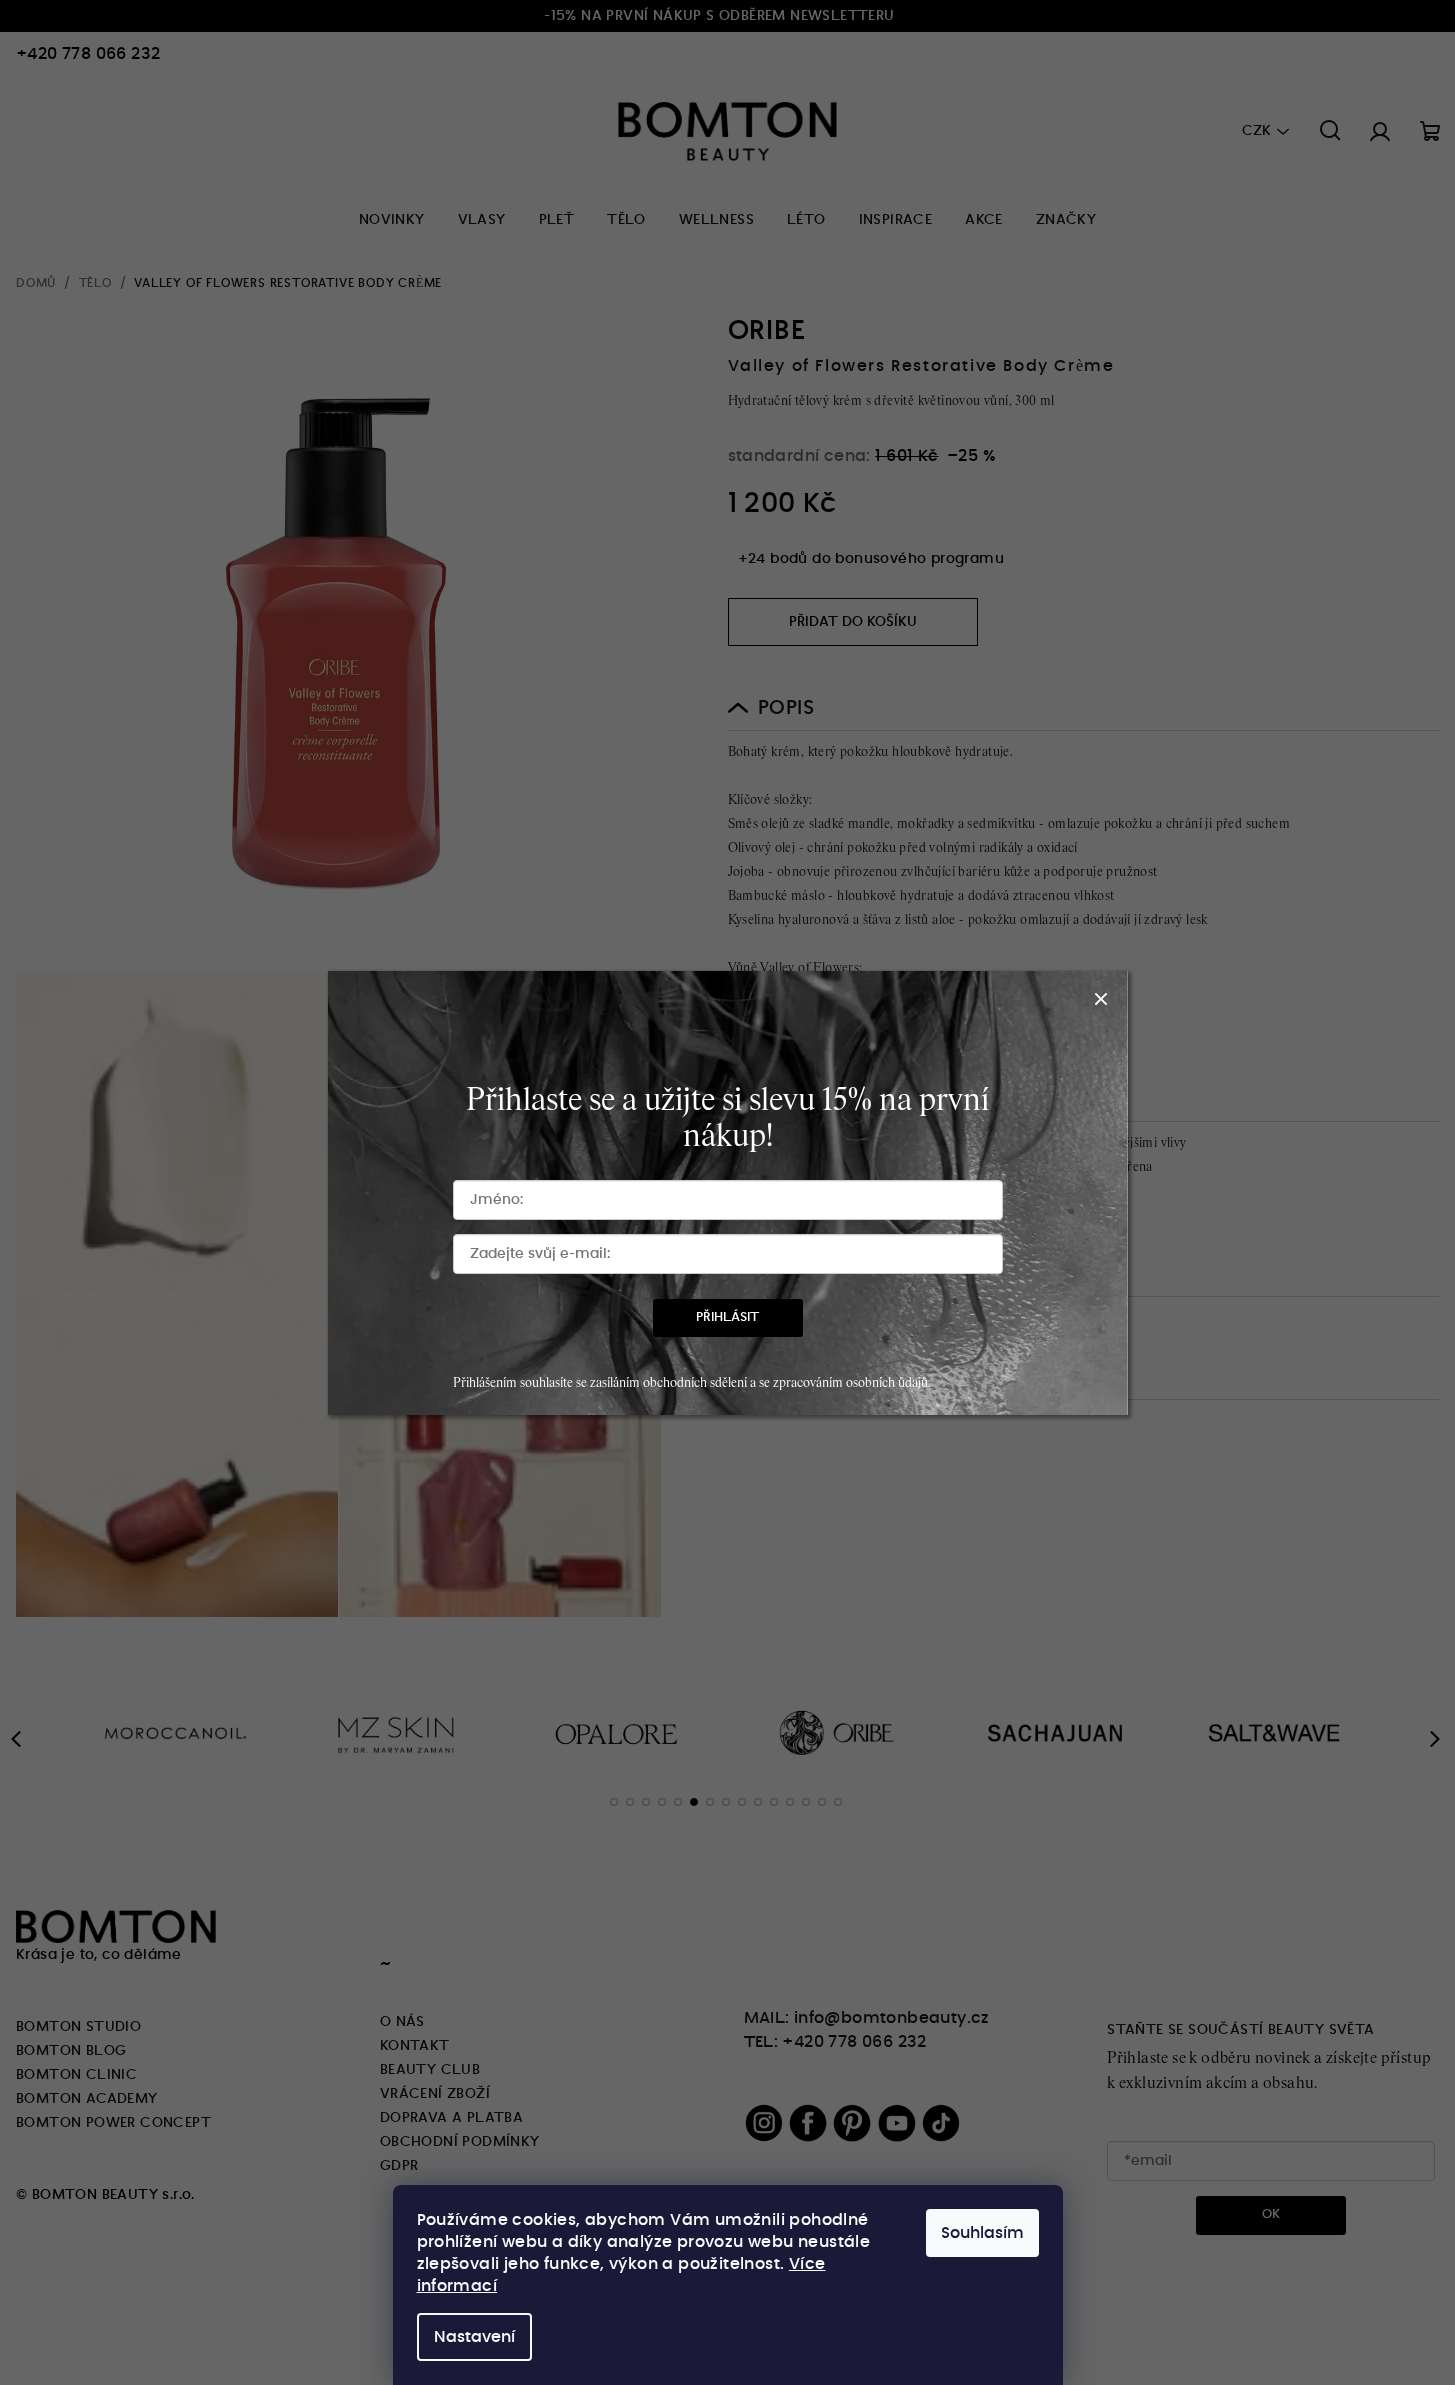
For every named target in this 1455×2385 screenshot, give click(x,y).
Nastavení (474, 2337)
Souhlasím (982, 2233)
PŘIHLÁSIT (727, 1317)
